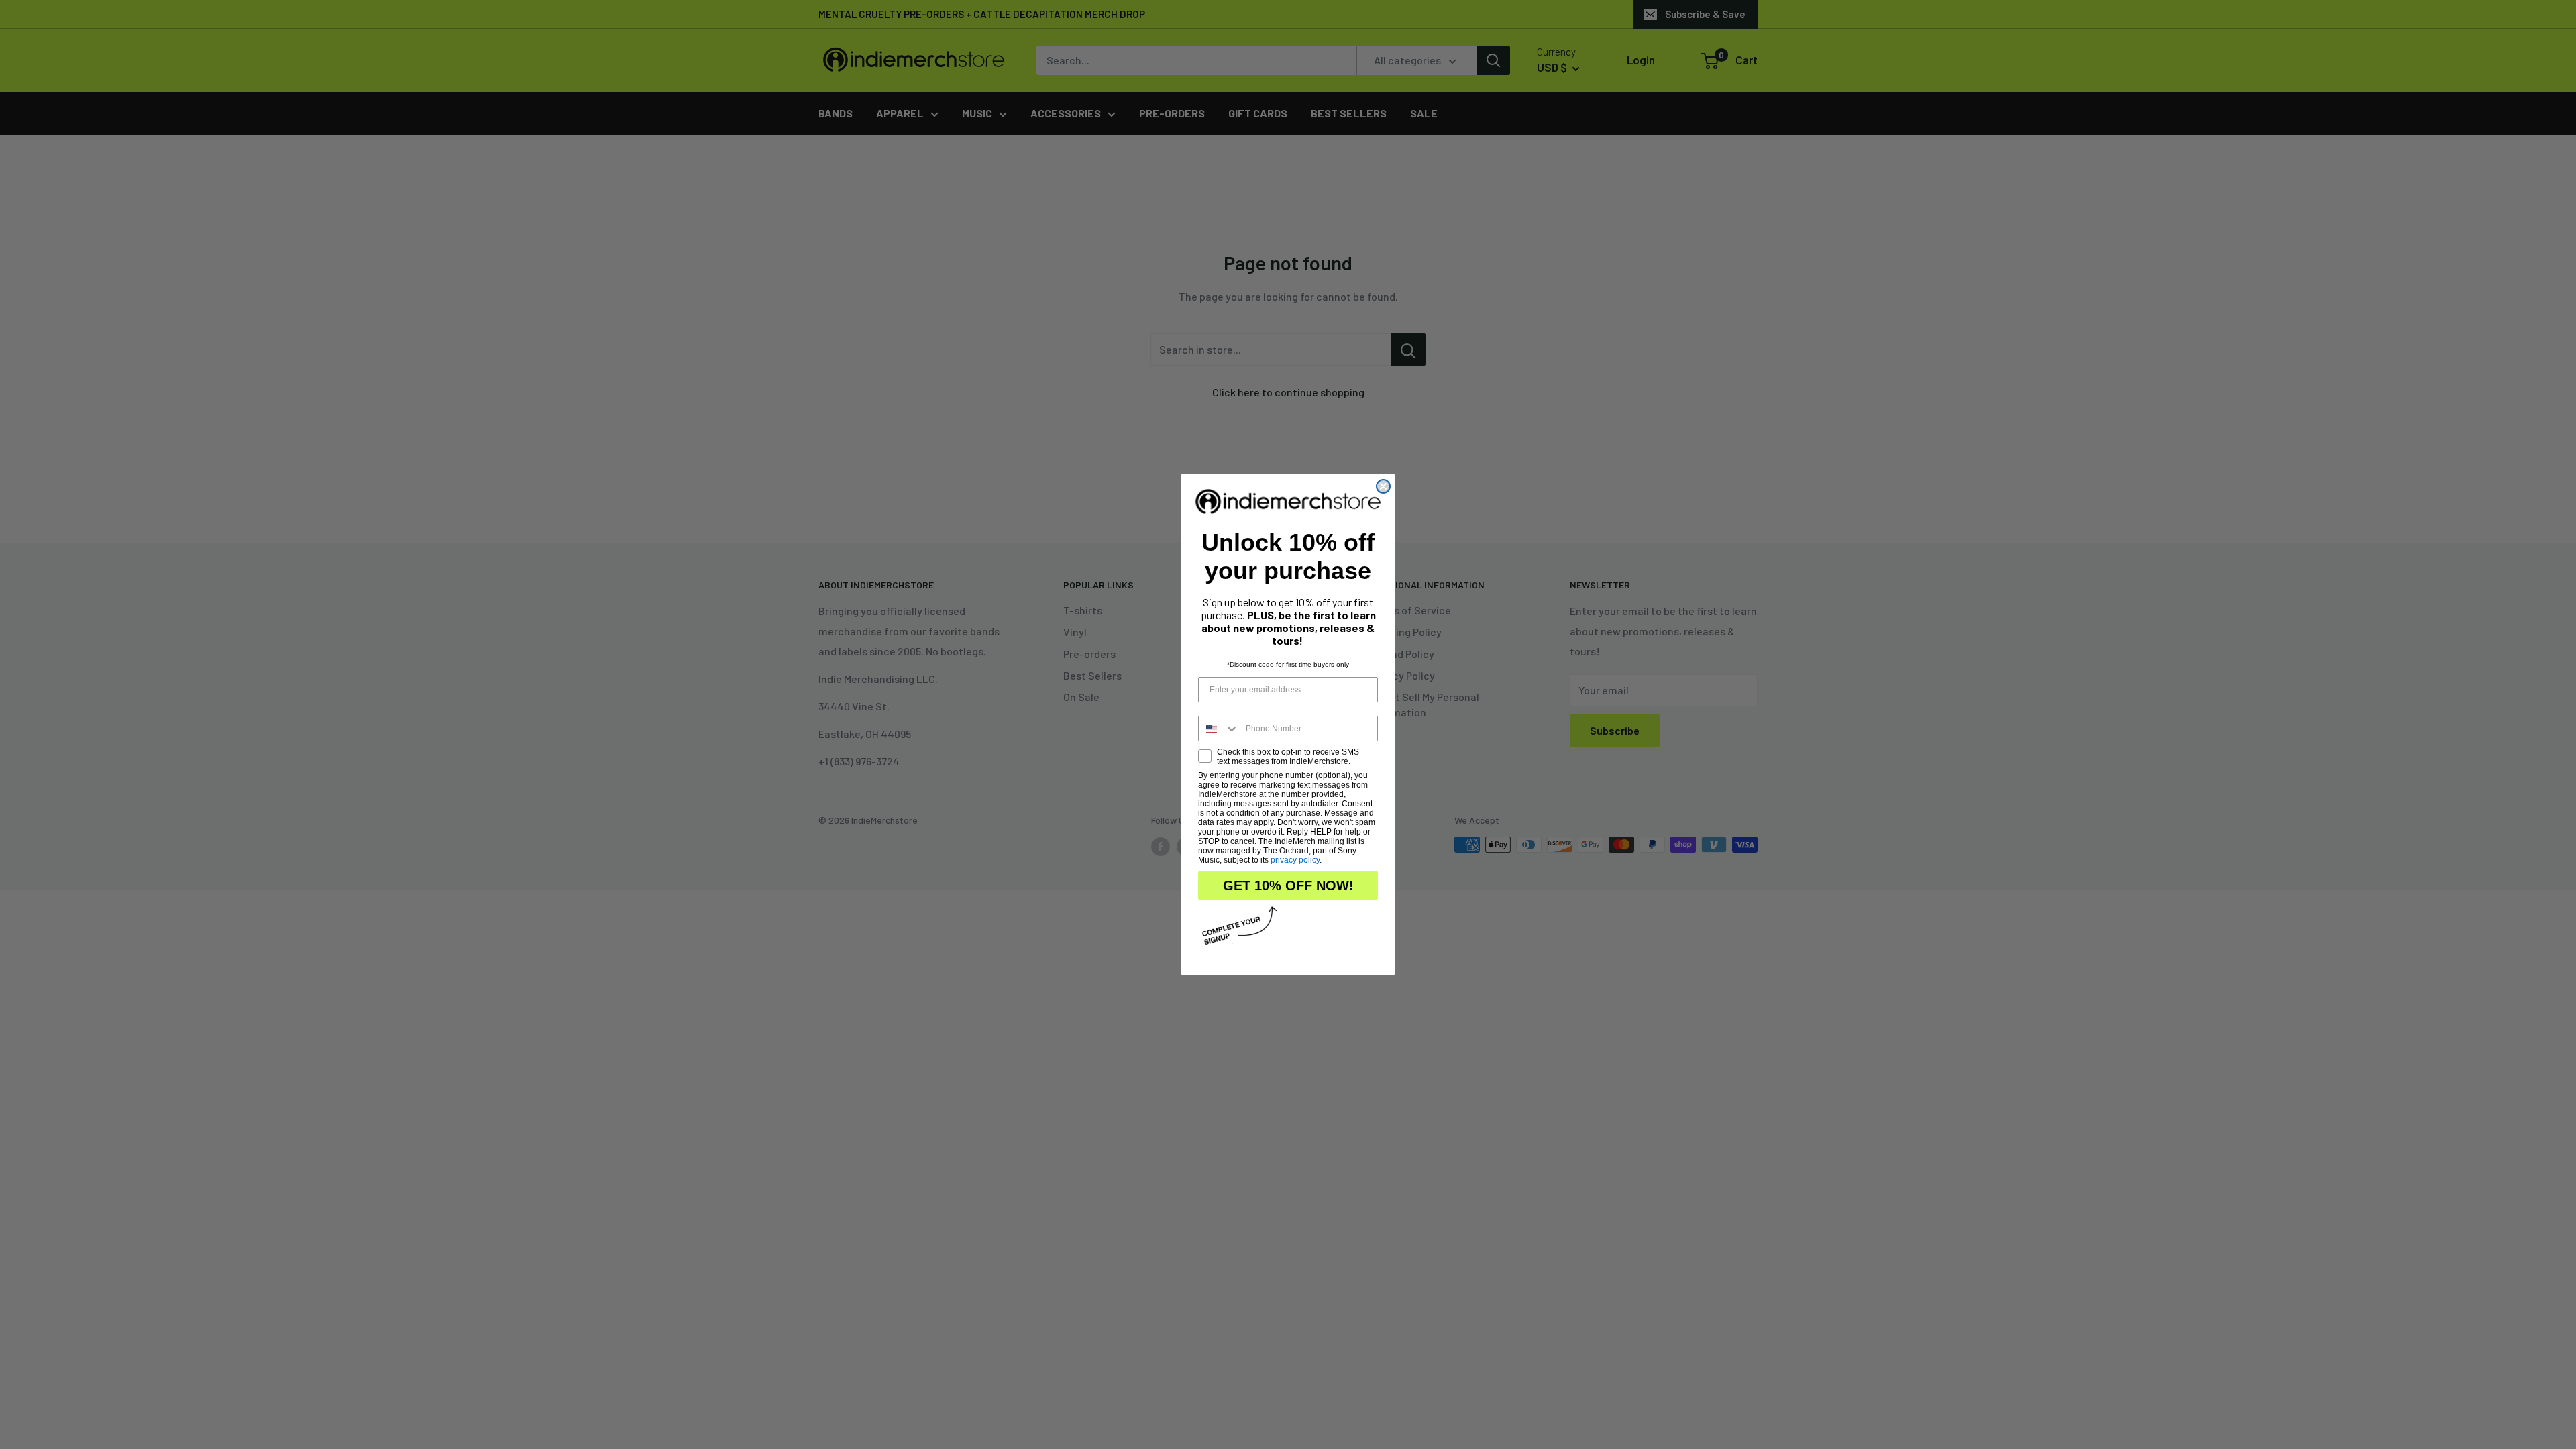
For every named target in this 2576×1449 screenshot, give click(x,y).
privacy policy (1295, 860)
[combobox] (1219, 729)
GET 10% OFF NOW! (1288, 885)
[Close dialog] (1383, 486)
